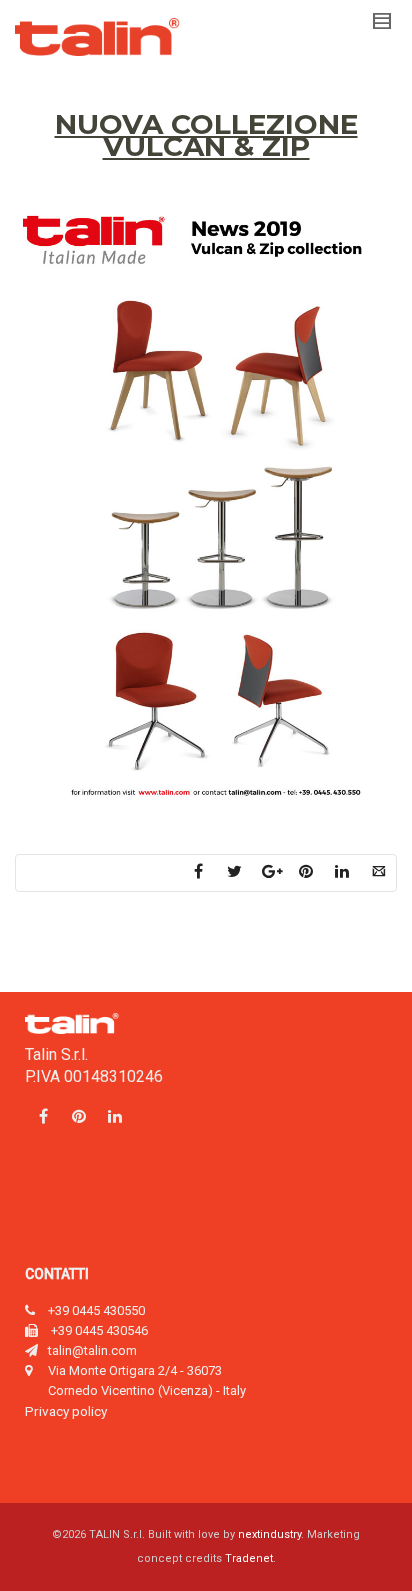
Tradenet (249, 1558)
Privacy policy (66, 1411)
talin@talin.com (92, 1350)
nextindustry (269, 1534)
